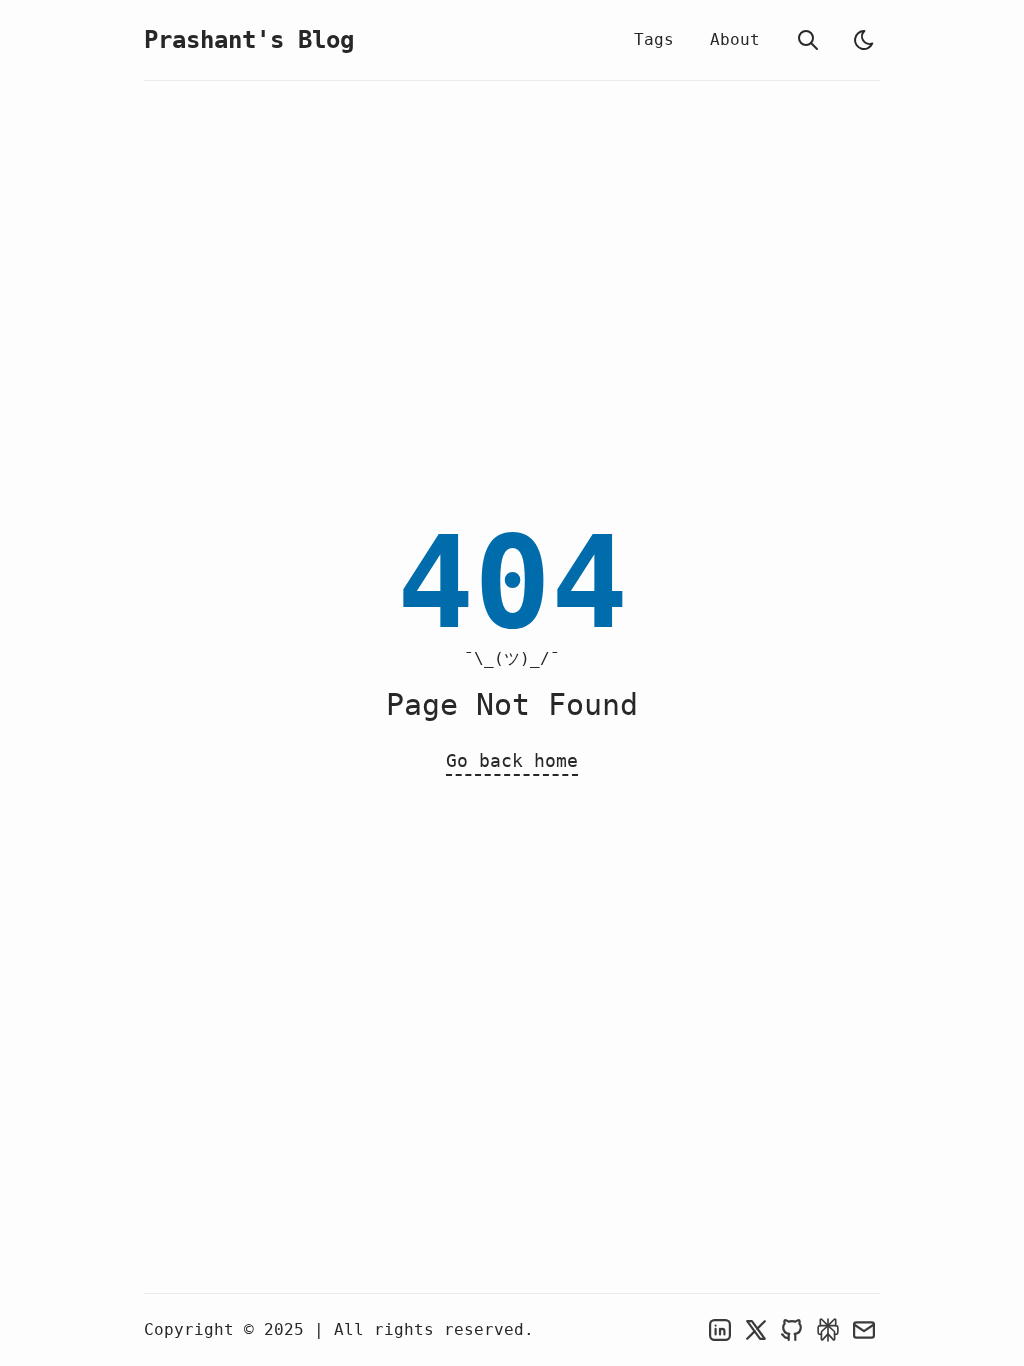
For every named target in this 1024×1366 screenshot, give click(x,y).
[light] (864, 40)
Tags (654, 39)
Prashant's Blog (249, 40)
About (735, 39)
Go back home (512, 760)
